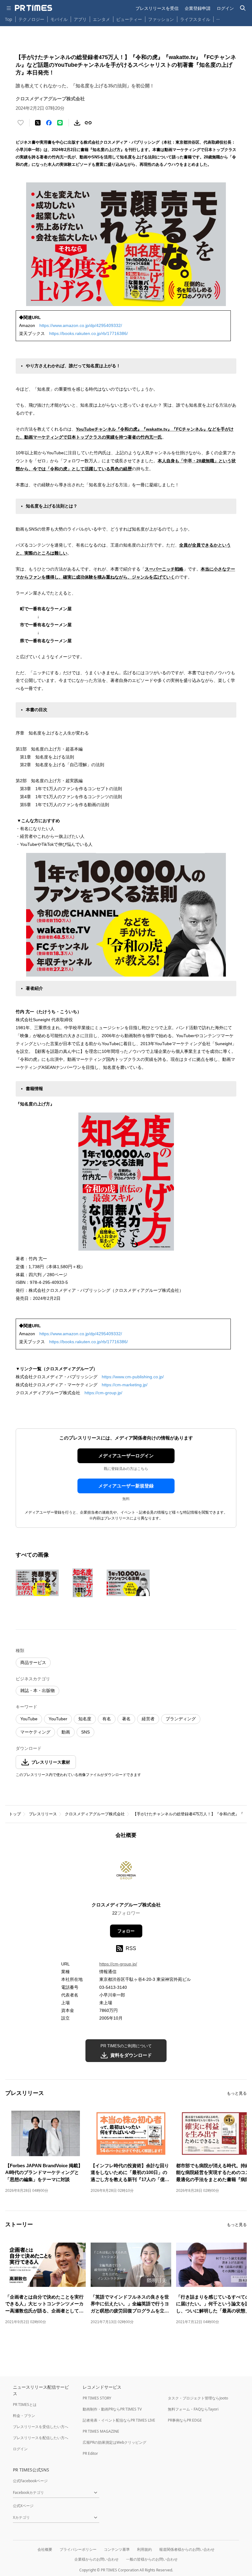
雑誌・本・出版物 (37, 1690)
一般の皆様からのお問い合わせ (152, 2559)
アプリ (80, 19)
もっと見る (237, 2093)
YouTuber (58, 1719)
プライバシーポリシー (78, 2549)
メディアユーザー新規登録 (126, 1486)
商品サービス (33, 1662)
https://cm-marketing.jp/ (125, 1385)
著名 (126, 1719)
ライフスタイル (195, 19)
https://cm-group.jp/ (103, 1393)
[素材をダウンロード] (77, 123)
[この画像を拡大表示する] (37, 1583)
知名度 (85, 1719)
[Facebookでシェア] (49, 123)
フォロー (126, 1931)
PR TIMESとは (25, 2405)
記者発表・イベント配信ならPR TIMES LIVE (119, 2420)
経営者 (148, 1719)
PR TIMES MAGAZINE (101, 2431)
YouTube (29, 1719)
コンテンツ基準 (117, 2549)
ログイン (225, 8)
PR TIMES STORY (97, 2398)
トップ (15, 1814)
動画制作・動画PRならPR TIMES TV (112, 2409)
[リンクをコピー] (88, 123)
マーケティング (35, 1732)
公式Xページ (23, 2506)
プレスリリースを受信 (157, 8)
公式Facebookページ (30, 2481)
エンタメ (101, 19)
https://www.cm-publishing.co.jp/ (133, 1377)
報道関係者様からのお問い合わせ (187, 2549)
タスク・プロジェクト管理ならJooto (198, 2398)
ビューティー (129, 19)
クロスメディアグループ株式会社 (95, 1814)
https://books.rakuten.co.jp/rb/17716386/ (89, 333)
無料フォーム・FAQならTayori (193, 2409)
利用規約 (144, 2549)
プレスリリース (43, 1814)
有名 (107, 1719)
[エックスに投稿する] (38, 123)
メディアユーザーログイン (126, 1456)
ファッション (161, 19)
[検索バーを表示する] (243, 8)
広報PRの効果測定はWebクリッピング (114, 2442)
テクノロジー (31, 19)
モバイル (59, 19)
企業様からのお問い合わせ (96, 2559)
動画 (66, 1732)
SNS (85, 1732)
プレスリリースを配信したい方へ (41, 2438)
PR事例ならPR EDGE (185, 2420)
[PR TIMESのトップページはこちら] (33, 8)
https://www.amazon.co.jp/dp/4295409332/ (81, 325)
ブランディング (181, 1719)
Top (9, 19)
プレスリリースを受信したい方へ (41, 2427)
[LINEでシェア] (60, 123)
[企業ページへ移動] (126, 1872)
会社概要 (45, 2549)
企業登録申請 (198, 8)
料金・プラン (24, 2416)
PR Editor (90, 2453)
